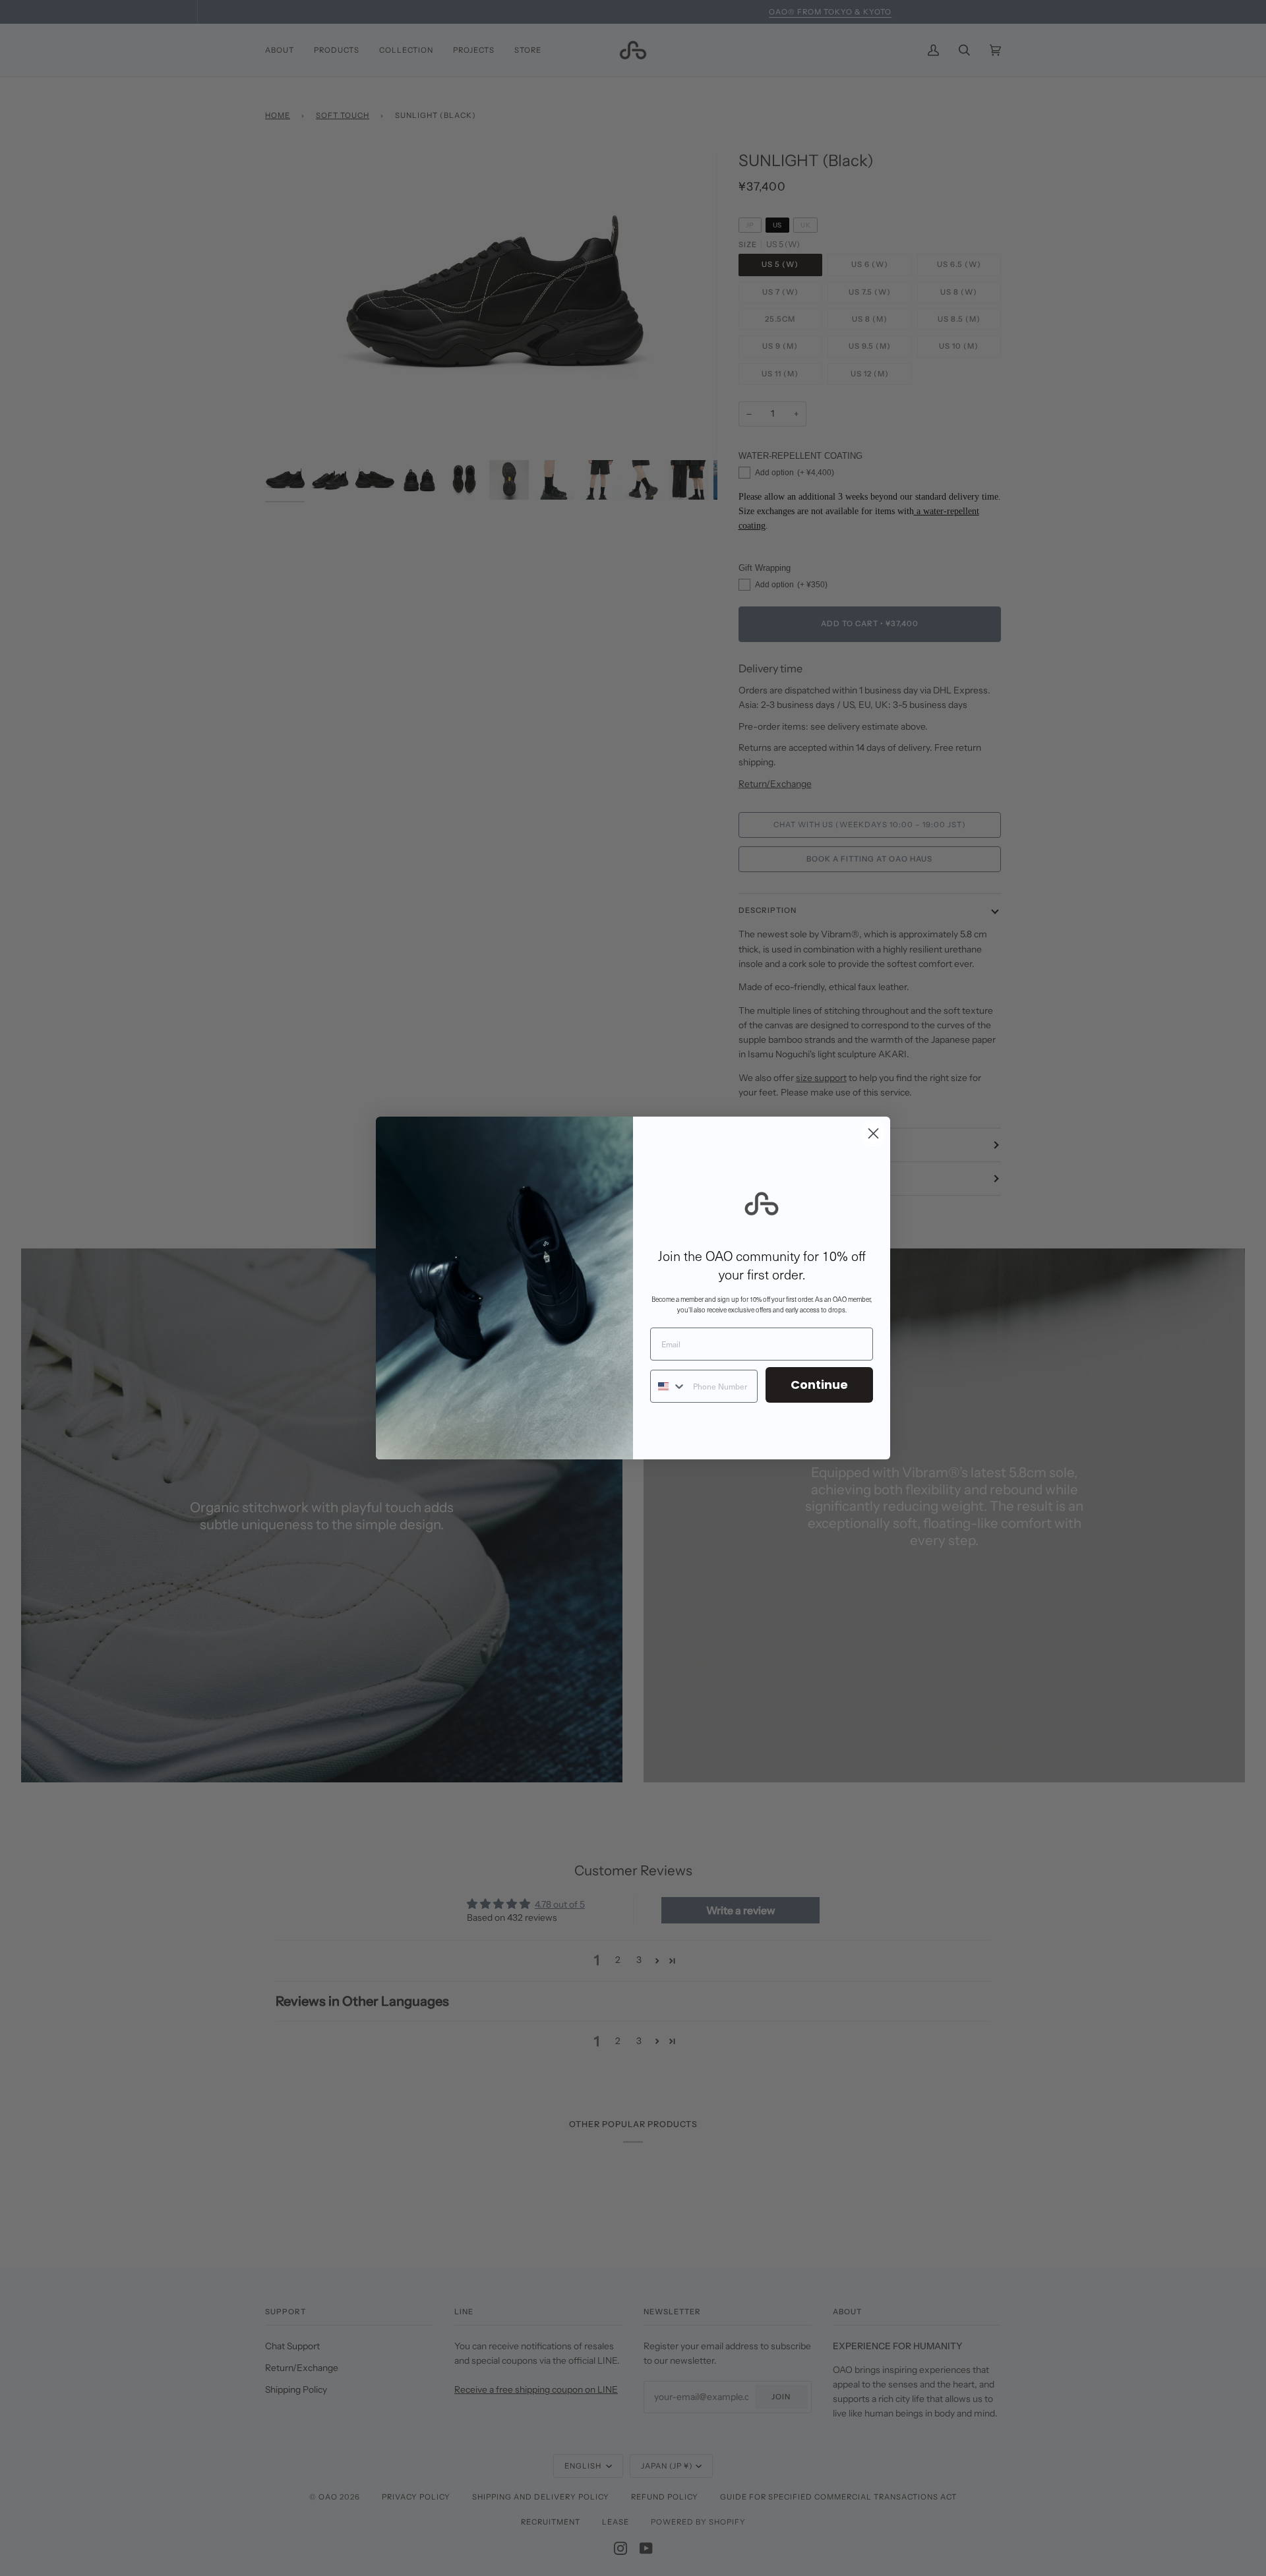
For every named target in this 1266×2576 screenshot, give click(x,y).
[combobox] (669, 1386)
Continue (819, 1385)
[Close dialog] (873, 1133)
